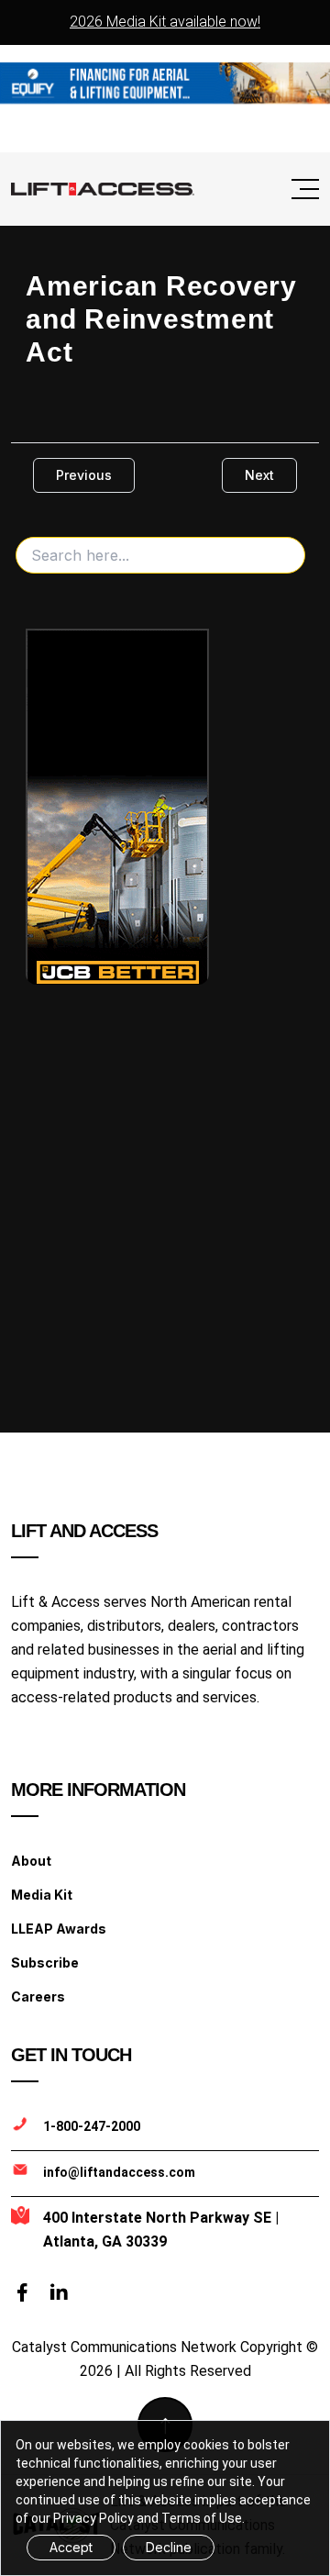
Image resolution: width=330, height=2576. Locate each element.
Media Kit (42, 1895)
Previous (84, 475)
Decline (169, 2547)
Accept (71, 2547)
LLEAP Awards (59, 1929)
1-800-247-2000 (92, 2126)
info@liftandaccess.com (119, 2172)
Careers (38, 1996)
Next (259, 475)
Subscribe (45, 1963)
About (31, 1861)
